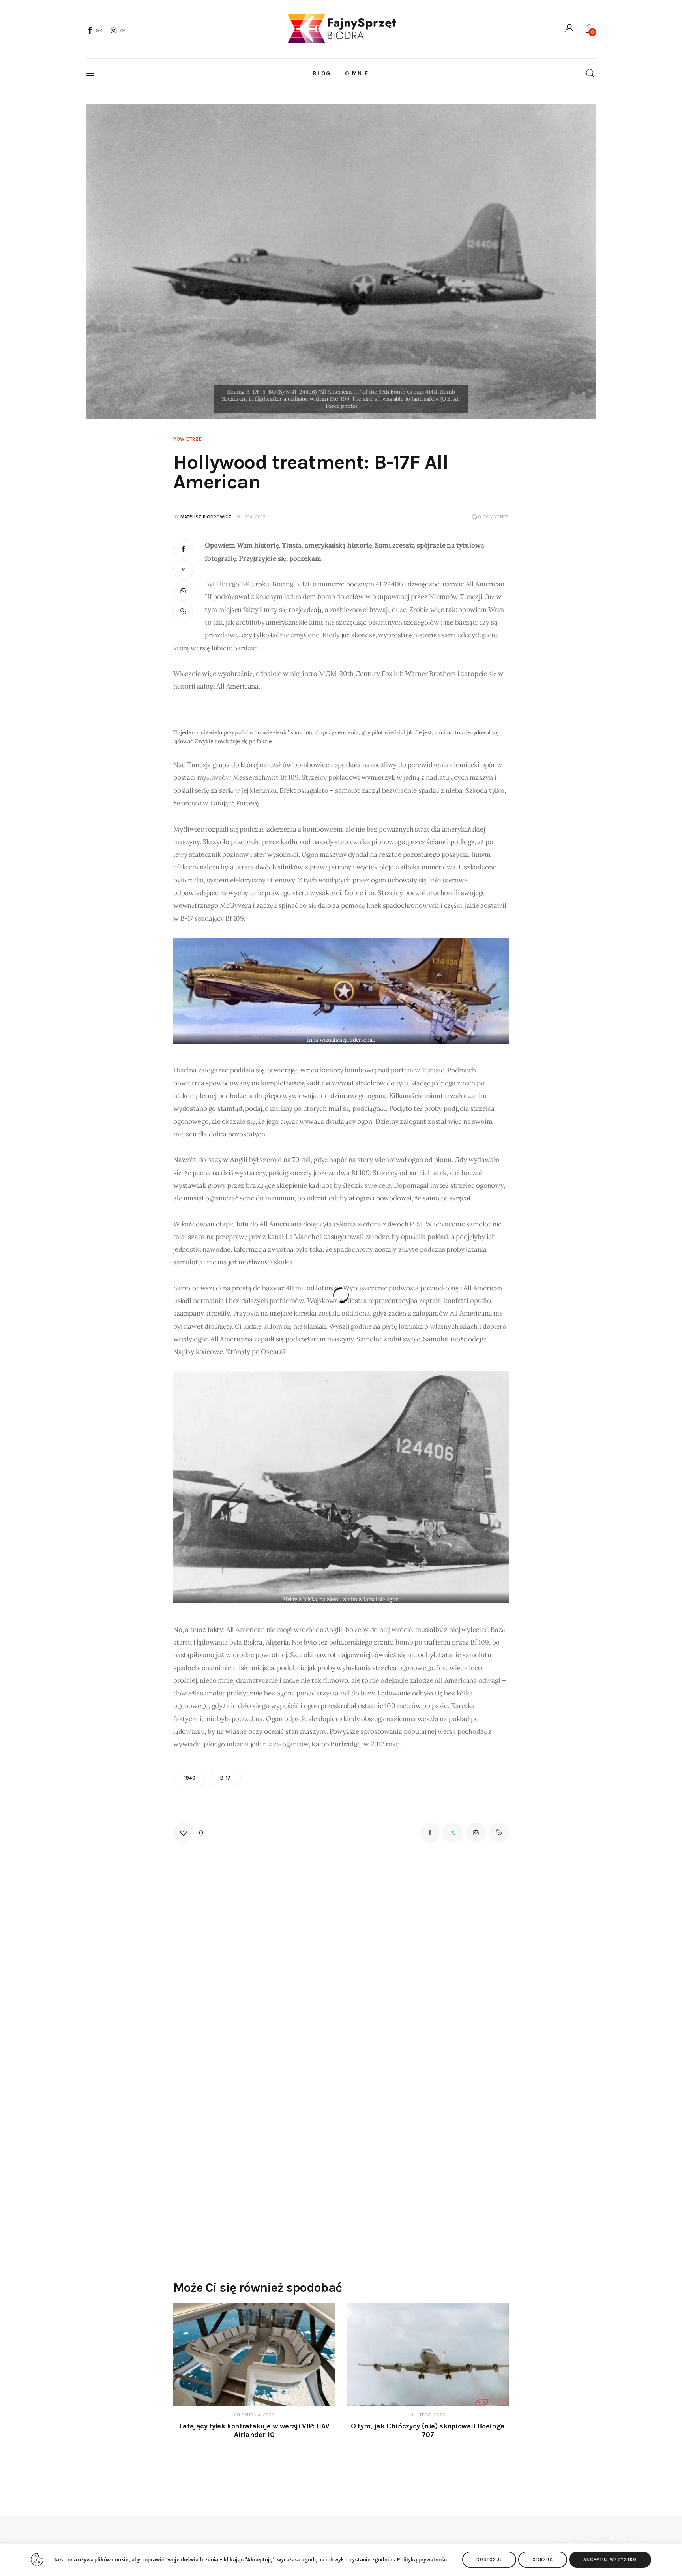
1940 (190, 1778)
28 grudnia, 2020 (254, 2415)
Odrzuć (543, 2560)
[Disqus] (341, 1943)
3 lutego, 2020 (428, 2415)
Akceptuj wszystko (610, 2560)
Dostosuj (489, 2560)
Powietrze (187, 439)
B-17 (225, 1778)
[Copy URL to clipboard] (183, 612)
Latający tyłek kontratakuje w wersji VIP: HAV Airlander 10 (254, 2430)
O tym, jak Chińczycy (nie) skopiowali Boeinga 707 (428, 2430)
